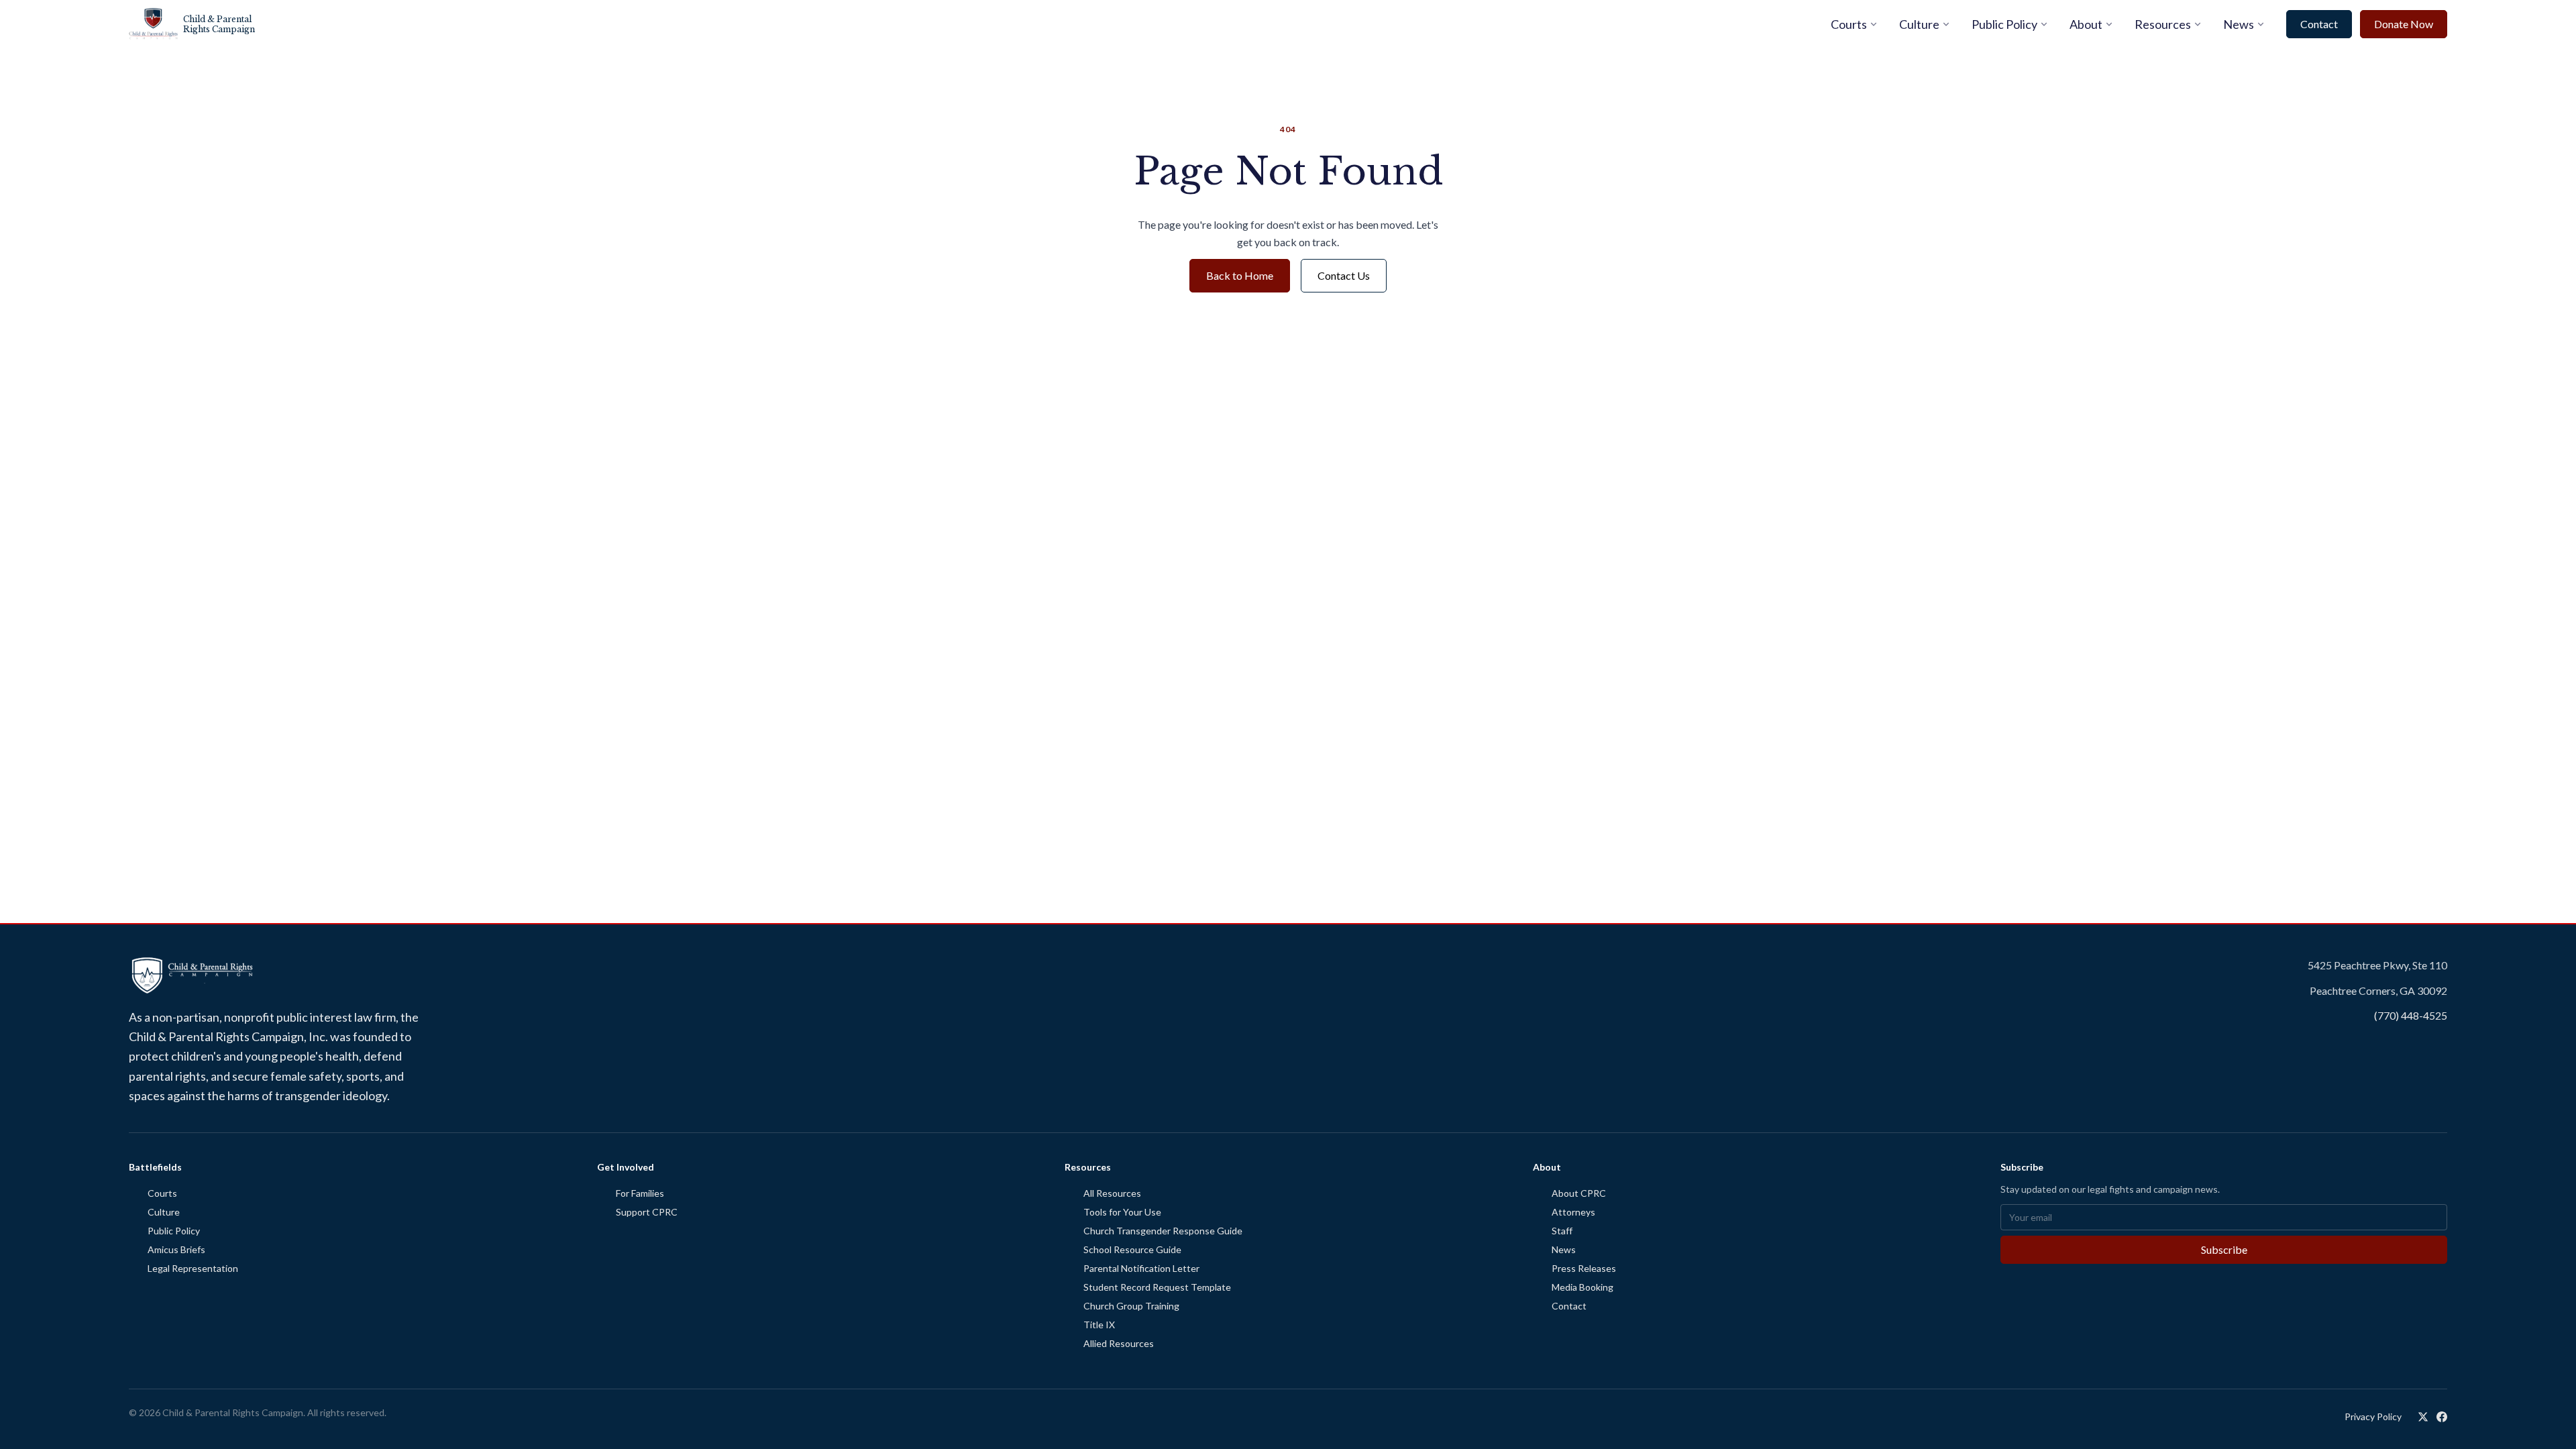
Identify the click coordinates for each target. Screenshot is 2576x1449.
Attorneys (1573, 1212)
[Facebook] (2442, 1417)
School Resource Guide (1132, 1249)
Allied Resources (1119, 1343)
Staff (1562, 1231)
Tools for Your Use (1122, 1212)
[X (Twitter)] (2423, 1417)
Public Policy (2004, 24)
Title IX (1099, 1325)
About (2086, 24)
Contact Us (1344, 275)
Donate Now (2404, 24)
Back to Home (1240, 275)
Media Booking (1582, 1287)
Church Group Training (1131, 1306)
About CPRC (1579, 1193)
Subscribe (2224, 1249)
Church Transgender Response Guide (1163, 1231)
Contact (2319, 24)
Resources (2163, 24)
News (2239, 24)
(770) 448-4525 (2411, 1015)
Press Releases (1584, 1268)
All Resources (1112, 1193)
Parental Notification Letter (1141, 1268)
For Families (640, 1193)
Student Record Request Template (1157, 1287)
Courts (1849, 24)
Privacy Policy (2373, 1416)
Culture (1919, 24)
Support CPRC (647, 1212)
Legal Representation (193, 1268)
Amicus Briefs (176, 1249)
